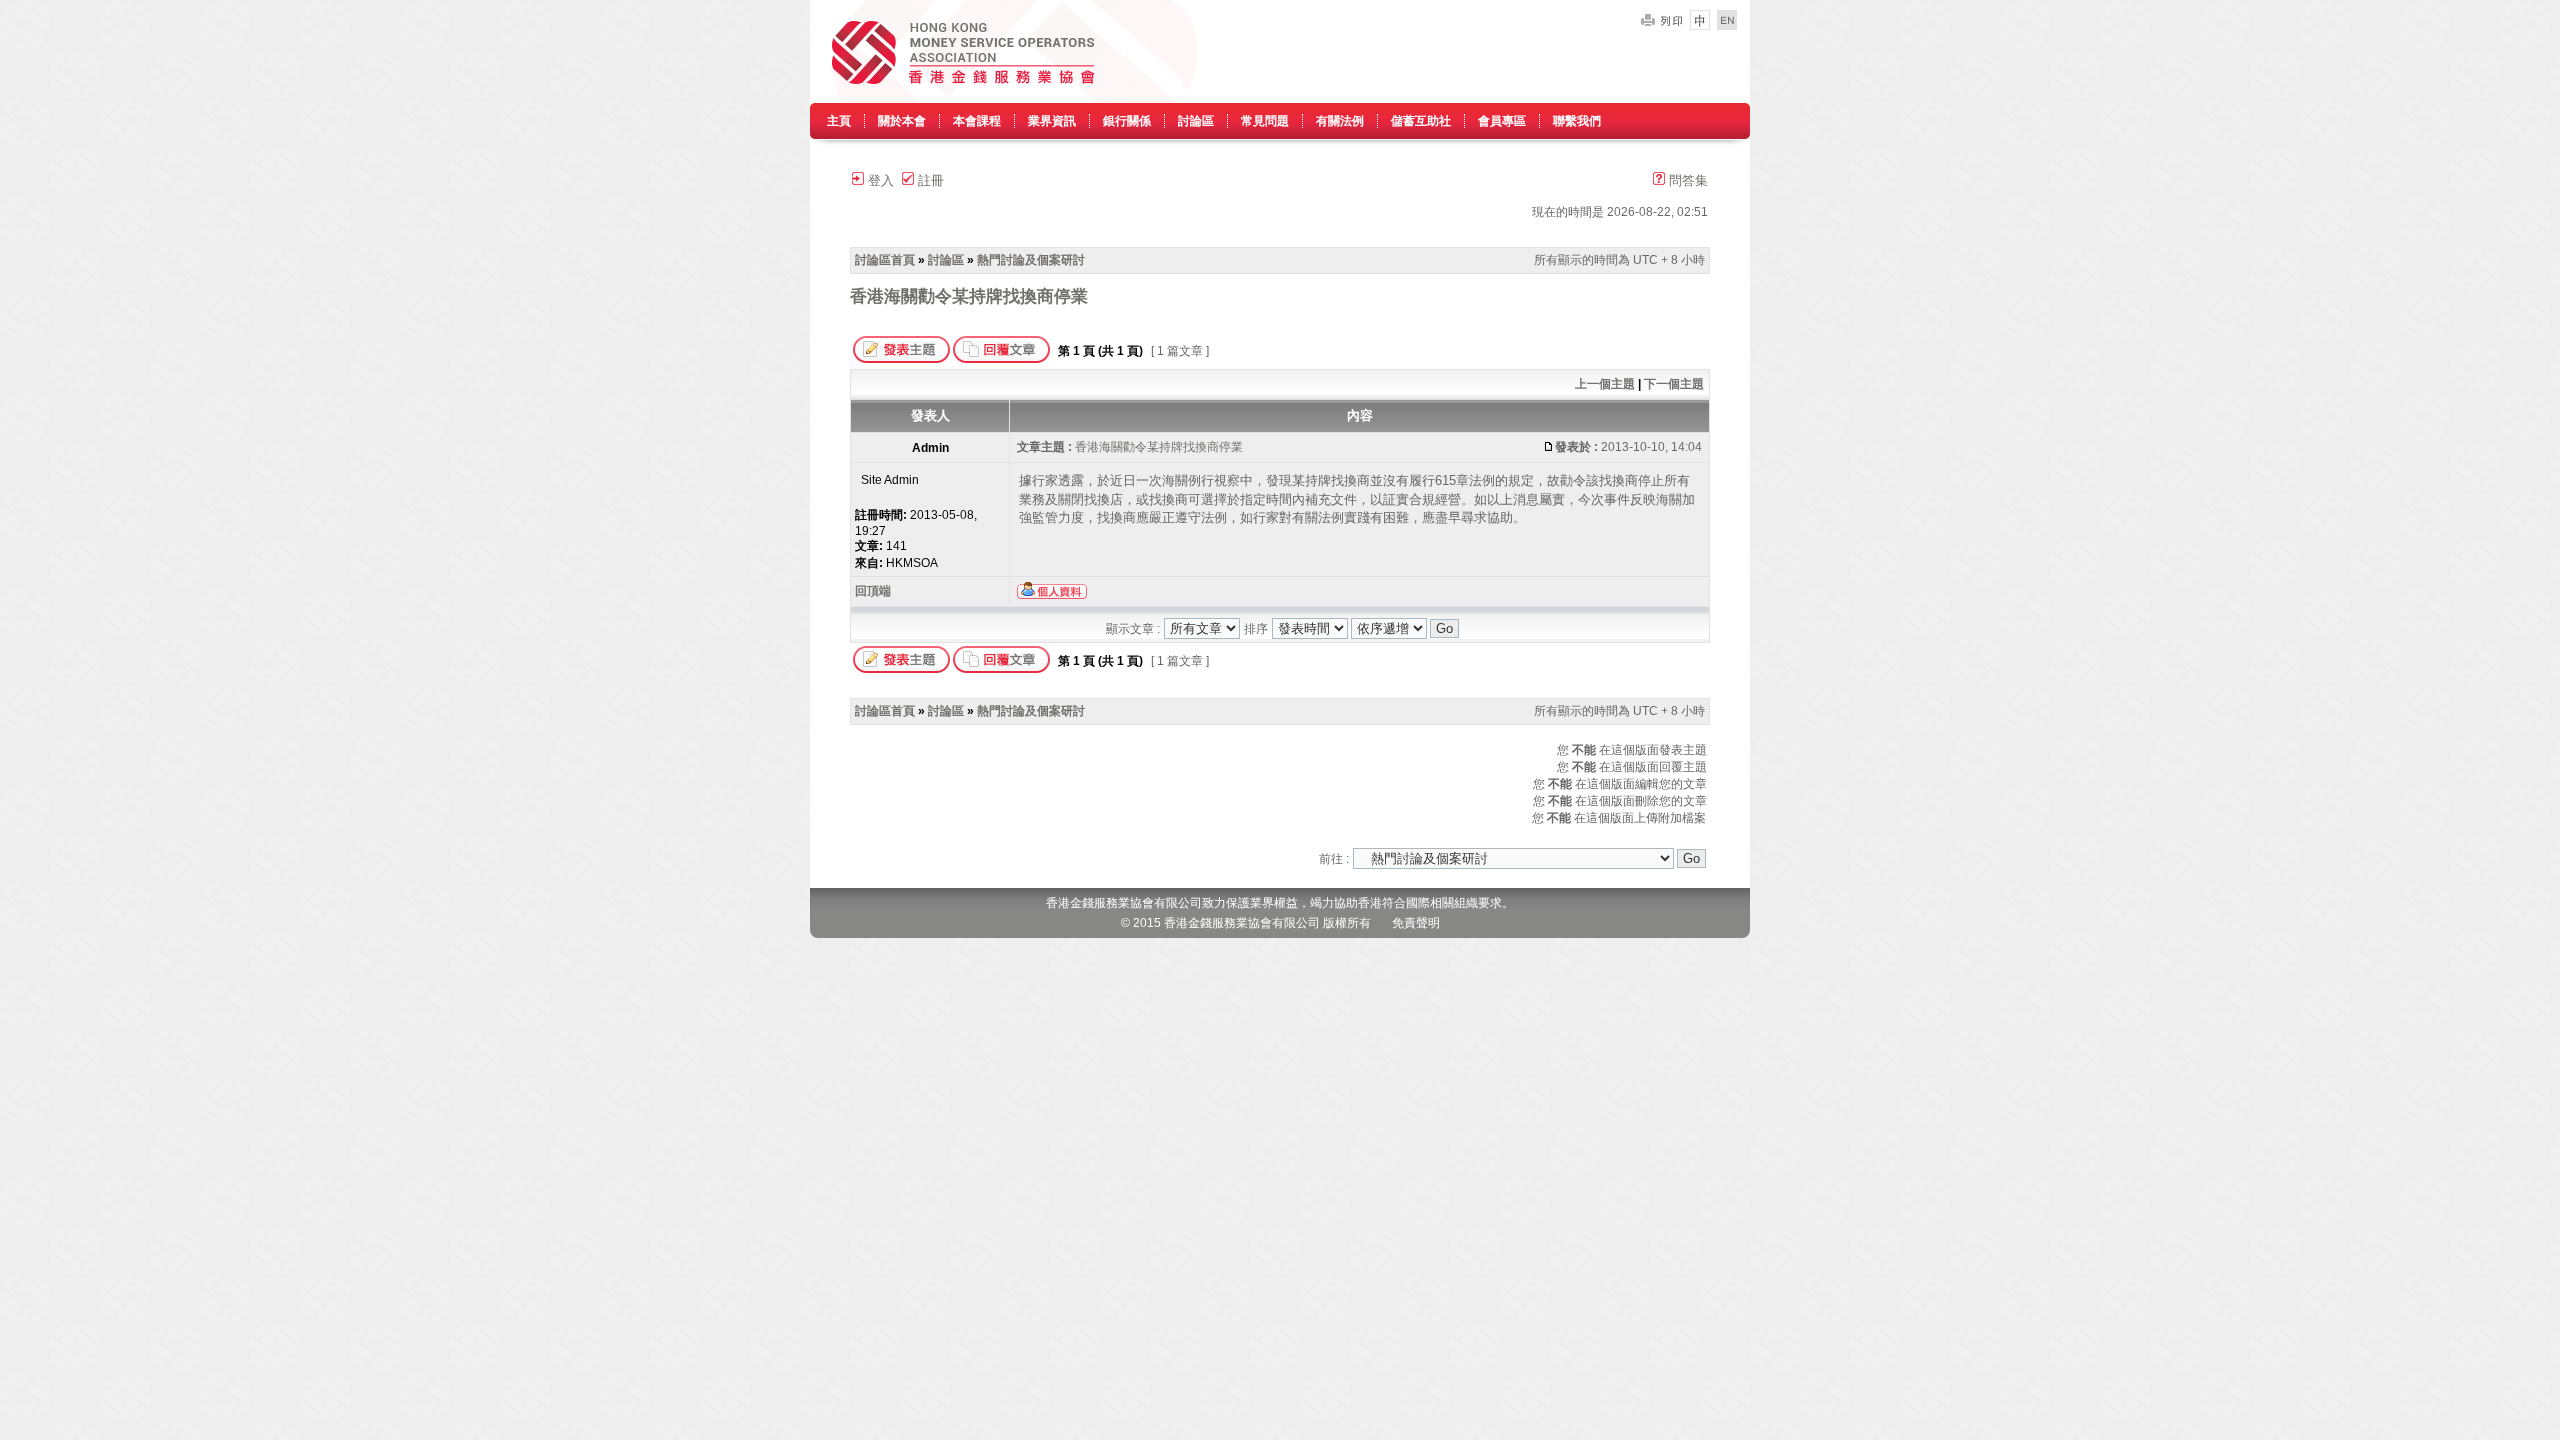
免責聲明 (1416, 923)
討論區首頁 (885, 260)
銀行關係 (1127, 121)
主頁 (839, 121)
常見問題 (1265, 121)
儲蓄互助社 (1421, 121)
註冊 (929, 180)
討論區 (1196, 121)
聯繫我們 (1577, 121)
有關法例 (1340, 121)
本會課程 (977, 121)
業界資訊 (1052, 121)
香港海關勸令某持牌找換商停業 (969, 296)
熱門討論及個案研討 (1031, 260)
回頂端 (873, 591)
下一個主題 (1674, 384)
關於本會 (902, 121)
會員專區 (1502, 121)
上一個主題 (1605, 384)
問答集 (1686, 180)
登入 (879, 180)
